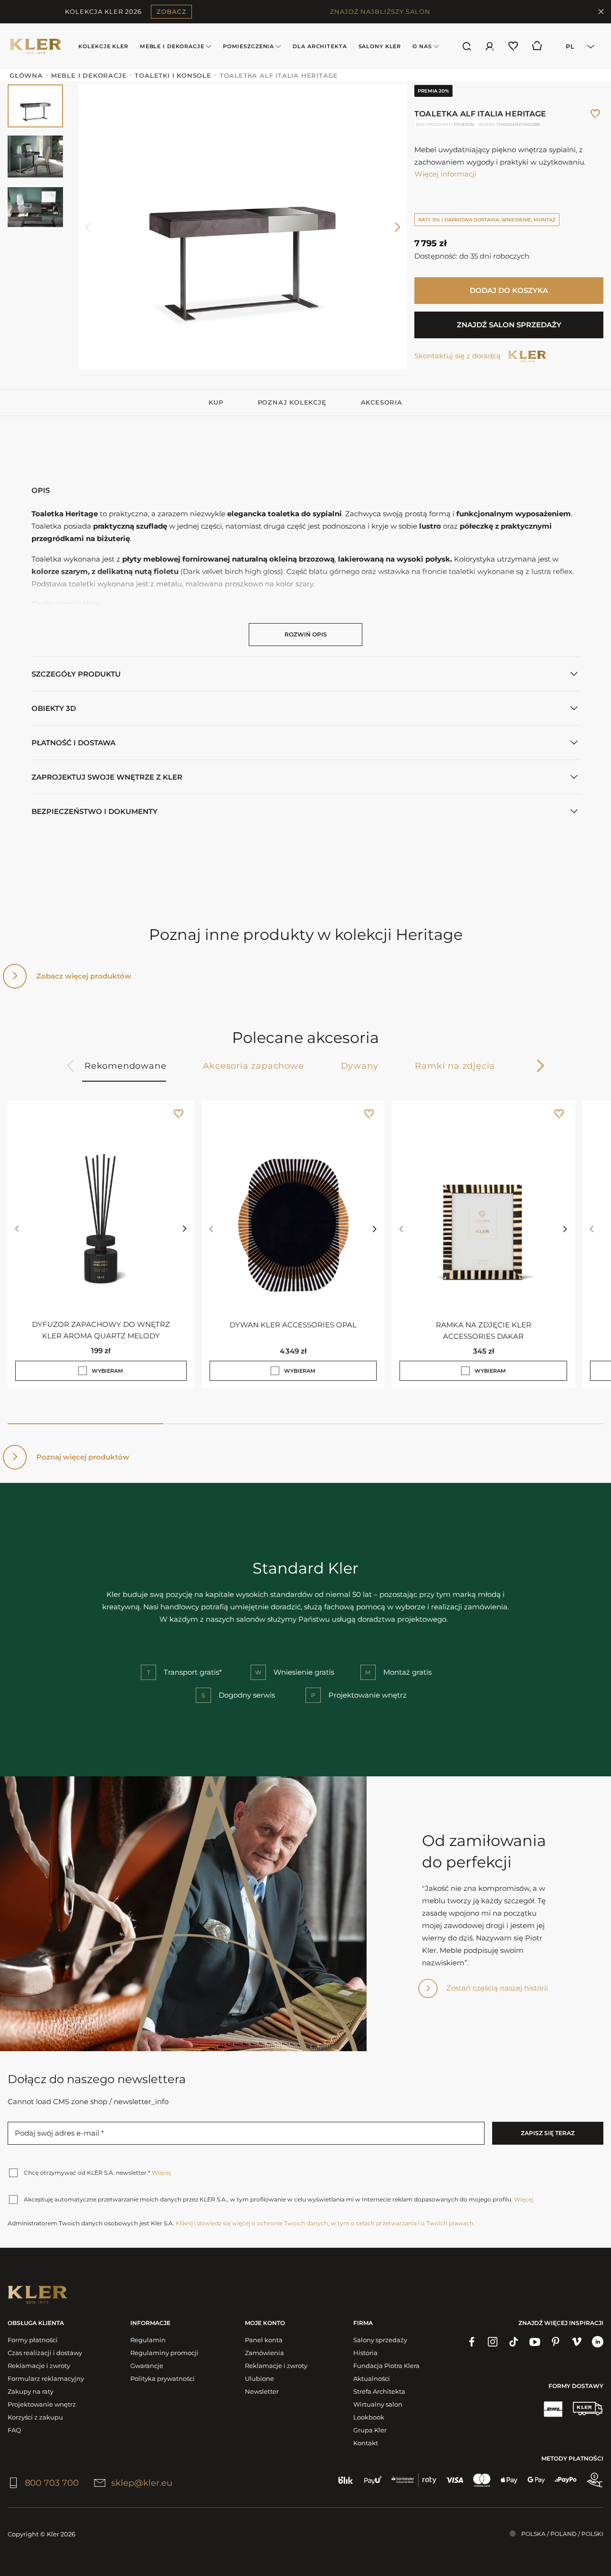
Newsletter (262, 2391)
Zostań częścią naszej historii (497, 1988)
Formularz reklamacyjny (46, 2378)
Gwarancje (147, 2366)
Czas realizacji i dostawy (45, 2353)
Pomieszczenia (248, 46)
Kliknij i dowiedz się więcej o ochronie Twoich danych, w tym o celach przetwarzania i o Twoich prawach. (325, 2223)
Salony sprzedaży (380, 2340)
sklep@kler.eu (142, 2483)
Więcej (161, 2173)
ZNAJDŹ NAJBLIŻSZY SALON (380, 11)
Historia (365, 2353)
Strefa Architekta (379, 2391)
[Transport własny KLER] (588, 2409)
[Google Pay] (536, 2480)
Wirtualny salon (378, 2404)
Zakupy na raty (31, 2391)
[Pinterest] (556, 2342)
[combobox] (577, 46)
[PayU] (373, 2480)
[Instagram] (493, 2342)
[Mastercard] (482, 2480)
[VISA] (455, 2480)
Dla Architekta (320, 46)
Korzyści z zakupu (35, 2417)
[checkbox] (83, 1371)
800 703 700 (52, 2483)
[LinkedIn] (598, 2342)
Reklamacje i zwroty (39, 2366)
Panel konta (264, 2340)
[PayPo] (566, 2480)
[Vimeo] (577, 2342)
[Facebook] (472, 2342)
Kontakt (366, 2443)
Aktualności (372, 2378)
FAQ (14, 2430)
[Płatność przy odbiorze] (595, 2480)
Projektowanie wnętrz (42, 2404)
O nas (422, 46)
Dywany (360, 1066)
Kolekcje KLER (103, 46)
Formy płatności (33, 2340)
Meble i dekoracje (172, 46)
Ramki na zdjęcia (455, 1066)
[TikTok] (514, 2342)
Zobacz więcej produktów (84, 976)
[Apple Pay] (509, 2480)
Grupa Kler (370, 2430)
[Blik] (346, 2480)
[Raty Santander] (414, 2480)
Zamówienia (264, 2353)
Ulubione (259, 2378)
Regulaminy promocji (164, 2353)
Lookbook (369, 2417)
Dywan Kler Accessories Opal (293, 1324)
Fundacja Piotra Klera (386, 2366)
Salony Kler (380, 46)
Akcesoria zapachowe (253, 1066)
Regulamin (148, 2340)
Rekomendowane (125, 1066)
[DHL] (553, 2409)
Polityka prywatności (163, 2378)
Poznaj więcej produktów (83, 1457)
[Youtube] (535, 2342)
